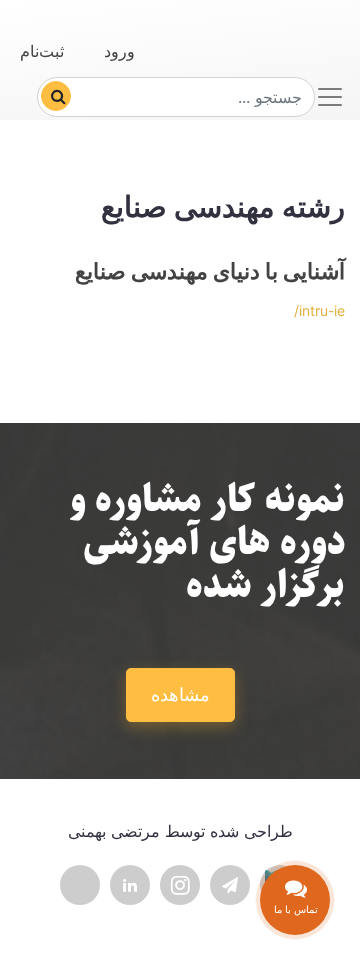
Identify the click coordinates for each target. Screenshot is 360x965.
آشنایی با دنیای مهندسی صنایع (210, 271)
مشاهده (180, 694)
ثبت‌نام (42, 51)
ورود (119, 51)
